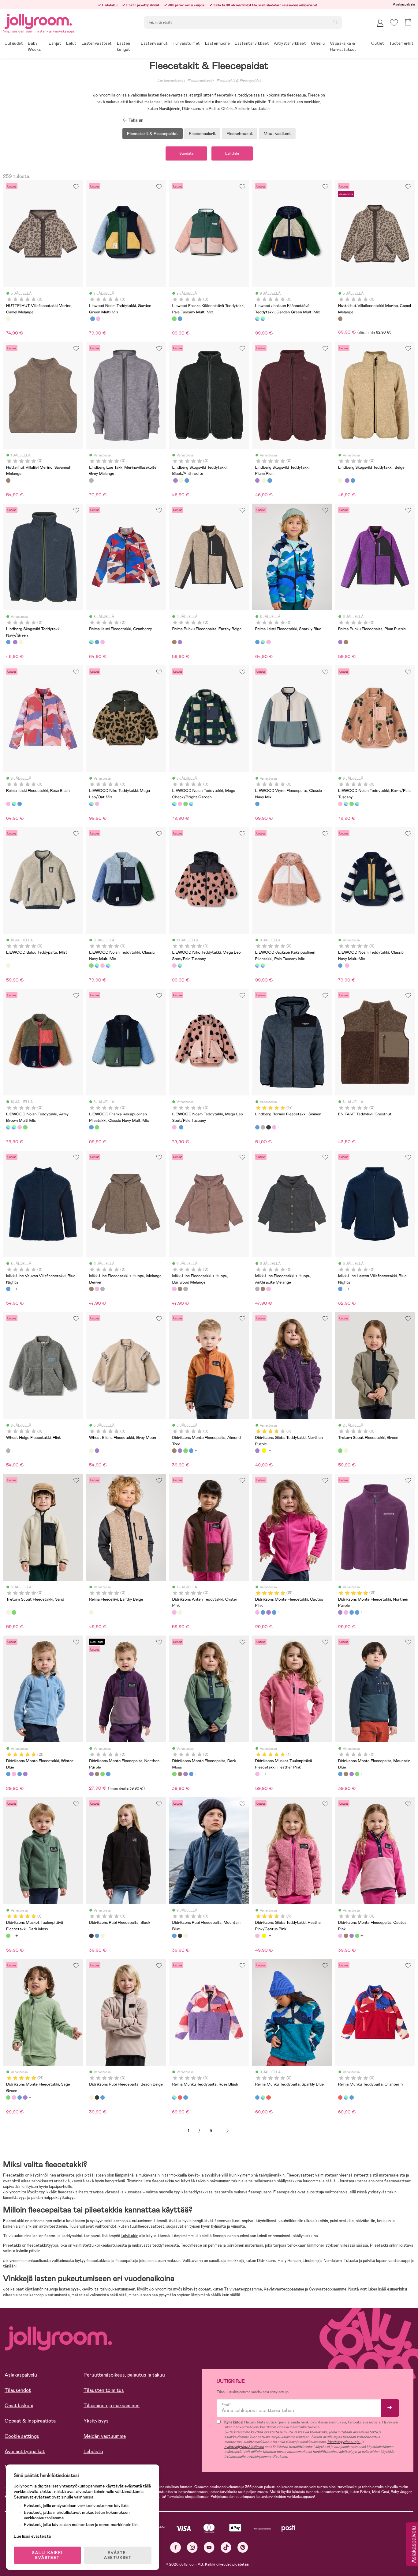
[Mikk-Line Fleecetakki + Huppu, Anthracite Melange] (103, 1289)
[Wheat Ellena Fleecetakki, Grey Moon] (91, 1451)
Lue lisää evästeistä (32, 2536)
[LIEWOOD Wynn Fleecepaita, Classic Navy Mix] (257, 804)
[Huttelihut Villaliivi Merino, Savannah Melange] (8, 480)
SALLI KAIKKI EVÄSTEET (47, 2555)
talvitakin (130, 2236)
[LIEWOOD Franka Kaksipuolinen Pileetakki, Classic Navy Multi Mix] (180, 319)
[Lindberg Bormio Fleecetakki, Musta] (268, 1127)
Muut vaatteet (277, 134)
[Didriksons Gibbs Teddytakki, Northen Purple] (257, 1451)
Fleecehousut (240, 134)
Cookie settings (22, 2436)
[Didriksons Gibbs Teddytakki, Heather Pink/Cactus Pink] (257, 1936)
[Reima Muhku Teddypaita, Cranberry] (180, 2097)
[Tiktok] (226, 2547)
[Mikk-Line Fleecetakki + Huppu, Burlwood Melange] (97, 1289)
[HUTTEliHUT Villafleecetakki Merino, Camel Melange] (8, 319)
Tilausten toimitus (104, 2390)
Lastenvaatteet (170, 81)
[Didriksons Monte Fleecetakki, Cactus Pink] (257, 1612)
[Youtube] (209, 2547)
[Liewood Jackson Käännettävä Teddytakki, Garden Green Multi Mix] (257, 319)
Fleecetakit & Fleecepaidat (239, 81)
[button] (394, 23)
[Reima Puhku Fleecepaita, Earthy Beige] (174, 642)
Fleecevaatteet (200, 81)
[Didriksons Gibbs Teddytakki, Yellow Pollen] (264, 1451)
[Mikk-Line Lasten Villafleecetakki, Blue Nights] (340, 1289)
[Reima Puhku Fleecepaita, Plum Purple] (180, 642)
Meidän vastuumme (105, 2436)
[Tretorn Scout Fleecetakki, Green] (340, 1451)
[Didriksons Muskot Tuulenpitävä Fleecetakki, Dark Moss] (8, 1936)
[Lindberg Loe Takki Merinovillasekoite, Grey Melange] (91, 480)
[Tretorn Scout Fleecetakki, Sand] (346, 1451)
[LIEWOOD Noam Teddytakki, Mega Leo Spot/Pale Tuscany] (98, 319)
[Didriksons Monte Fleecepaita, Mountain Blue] (191, 1451)
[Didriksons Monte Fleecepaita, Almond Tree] (174, 1451)
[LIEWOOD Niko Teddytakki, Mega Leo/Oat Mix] (91, 804)
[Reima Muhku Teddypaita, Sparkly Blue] (185, 2097)
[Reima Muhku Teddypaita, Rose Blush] (174, 2097)
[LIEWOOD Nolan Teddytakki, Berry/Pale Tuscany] (180, 804)
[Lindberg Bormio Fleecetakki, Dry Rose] (274, 1127)
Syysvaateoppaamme (328, 2289)
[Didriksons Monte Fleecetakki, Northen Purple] (268, 1612)
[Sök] (335, 22)
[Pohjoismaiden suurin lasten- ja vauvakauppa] (38, 20)
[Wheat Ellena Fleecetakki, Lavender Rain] (97, 1451)
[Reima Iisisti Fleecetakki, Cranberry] (91, 642)
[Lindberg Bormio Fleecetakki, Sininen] (257, 1127)
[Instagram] (192, 2547)
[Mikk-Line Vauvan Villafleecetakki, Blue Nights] (8, 1289)
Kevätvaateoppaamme (284, 2289)
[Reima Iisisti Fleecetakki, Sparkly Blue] (97, 642)
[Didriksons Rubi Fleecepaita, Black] (91, 1936)
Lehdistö (93, 2451)
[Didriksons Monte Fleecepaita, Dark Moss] (185, 1451)
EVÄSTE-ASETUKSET (118, 2555)
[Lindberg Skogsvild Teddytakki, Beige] (181, 480)
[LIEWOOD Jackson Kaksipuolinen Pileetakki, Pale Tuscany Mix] (263, 319)
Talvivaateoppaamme (243, 2289)
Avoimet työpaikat (25, 2451)
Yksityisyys (96, 2421)
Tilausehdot (18, 2390)
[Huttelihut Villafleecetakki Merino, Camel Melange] (340, 319)
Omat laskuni (19, 2406)
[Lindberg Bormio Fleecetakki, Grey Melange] (263, 1127)
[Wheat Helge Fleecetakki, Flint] (8, 1451)
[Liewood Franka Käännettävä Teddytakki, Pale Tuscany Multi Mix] (174, 319)
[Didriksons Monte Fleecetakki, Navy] (263, 1612)
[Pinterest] (243, 2547)
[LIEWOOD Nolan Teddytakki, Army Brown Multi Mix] (191, 804)
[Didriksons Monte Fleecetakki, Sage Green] (8, 2097)
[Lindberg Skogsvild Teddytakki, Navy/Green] (187, 480)
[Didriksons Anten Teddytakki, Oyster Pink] (174, 1612)
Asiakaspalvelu (404, 4)
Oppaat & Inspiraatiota (30, 2421)
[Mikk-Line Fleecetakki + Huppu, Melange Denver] (91, 1289)
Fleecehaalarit (202, 134)
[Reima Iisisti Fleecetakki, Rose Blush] (103, 642)
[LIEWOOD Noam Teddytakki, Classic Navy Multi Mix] (92, 319)
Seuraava (227, 2131)
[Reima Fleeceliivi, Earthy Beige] (91, 1612)
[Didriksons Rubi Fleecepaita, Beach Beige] (103, 1936)
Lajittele (232, 153)
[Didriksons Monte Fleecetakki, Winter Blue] (8, 1774)
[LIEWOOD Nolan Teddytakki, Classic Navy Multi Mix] (185, 804)
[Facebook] (175, 2547)
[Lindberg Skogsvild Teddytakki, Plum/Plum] (175, 480)
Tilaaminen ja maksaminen (112, 2406)
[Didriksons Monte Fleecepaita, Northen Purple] (180, 1451)
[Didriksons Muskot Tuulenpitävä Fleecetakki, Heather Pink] (257, 1774)
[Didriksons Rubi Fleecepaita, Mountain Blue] (97, 1936)
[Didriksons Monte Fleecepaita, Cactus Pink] (340, 1936)
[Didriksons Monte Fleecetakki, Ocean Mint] (274, 1612)
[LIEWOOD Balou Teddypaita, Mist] (8, 966)
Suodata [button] (186, 153)
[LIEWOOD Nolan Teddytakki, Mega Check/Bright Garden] (174, 804)
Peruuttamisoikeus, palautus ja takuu (124, 2375)
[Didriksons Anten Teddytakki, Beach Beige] (180, 1612)
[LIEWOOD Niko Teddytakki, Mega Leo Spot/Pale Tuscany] (97, 804)
